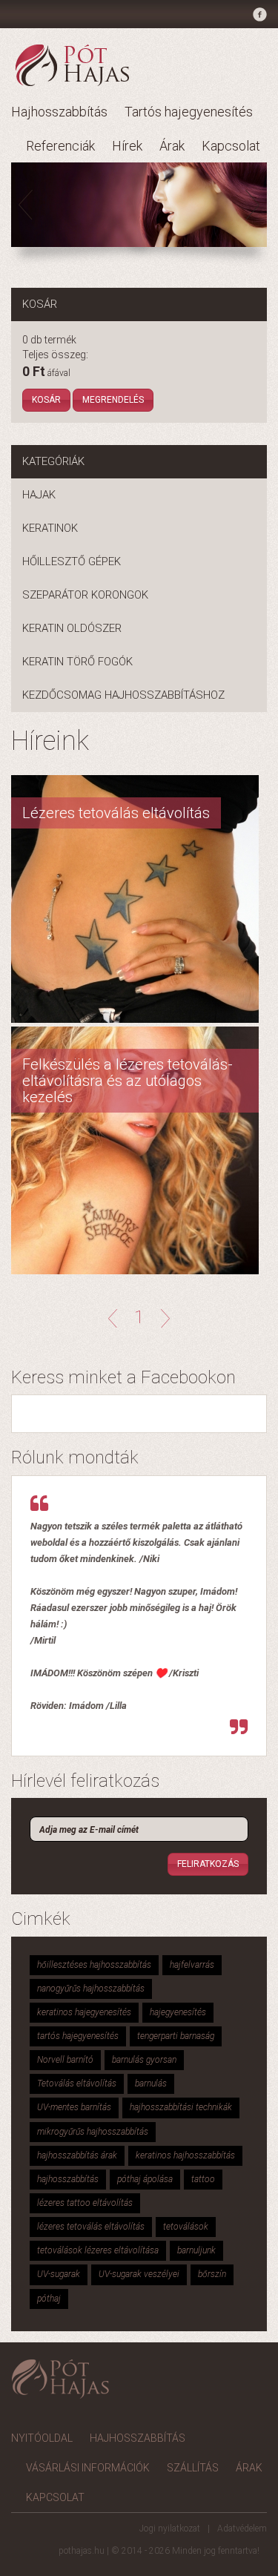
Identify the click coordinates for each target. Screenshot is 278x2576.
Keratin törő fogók (77, 662)
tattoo (203, 2179)
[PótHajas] (72, 65)
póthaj (49, 2299)
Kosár (46, 400)
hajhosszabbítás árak (77, 2155)
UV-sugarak (59, 2274)
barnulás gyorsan (144, 2060)
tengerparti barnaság (176, 2036)
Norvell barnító (65, 2060)
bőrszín (212, 2274)
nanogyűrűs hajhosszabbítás (91, 1989)
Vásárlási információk (88, 2468)
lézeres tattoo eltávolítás (85, 2203)
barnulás (151, 2083)
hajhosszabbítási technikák (181, 2107)
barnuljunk (196, 2250)
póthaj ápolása (145, 2179)
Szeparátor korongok (85, 595)
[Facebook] (258, 17)
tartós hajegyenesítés (78, 2036)
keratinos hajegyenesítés (84, 2012)
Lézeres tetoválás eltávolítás (116, 813)
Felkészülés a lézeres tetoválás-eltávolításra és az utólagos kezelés (128, 1081)
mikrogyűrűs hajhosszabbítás (93, 2132)
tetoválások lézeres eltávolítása (98, 2250)
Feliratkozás (208, 1864)
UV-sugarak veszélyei (139, 2274)
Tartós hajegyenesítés (189, 112)
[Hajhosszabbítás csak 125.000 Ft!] (139, 205)
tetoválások (186, 2227)
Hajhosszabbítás (59, 112)
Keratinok (50, 528)
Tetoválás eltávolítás (77, 2083)
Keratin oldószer (72, 628)
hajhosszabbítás (68, 2179)
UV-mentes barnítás (74, 2107)
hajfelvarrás (192, 1965)
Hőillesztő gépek (72, 561)
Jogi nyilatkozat (170, 2529)
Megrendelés (113, 400)
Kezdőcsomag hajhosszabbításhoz (123, 695)
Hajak (39, 495)
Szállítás (193, 2468)
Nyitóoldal (42, 2438)
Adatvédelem (242, 2529)
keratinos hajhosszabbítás (185, 2155)
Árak (172, 146)
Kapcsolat (231, 146)
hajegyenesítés (178, 2012)
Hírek (127, 146)
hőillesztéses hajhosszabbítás (94, 1965)
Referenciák (60, 146)
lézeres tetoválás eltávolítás (91, 2227)
